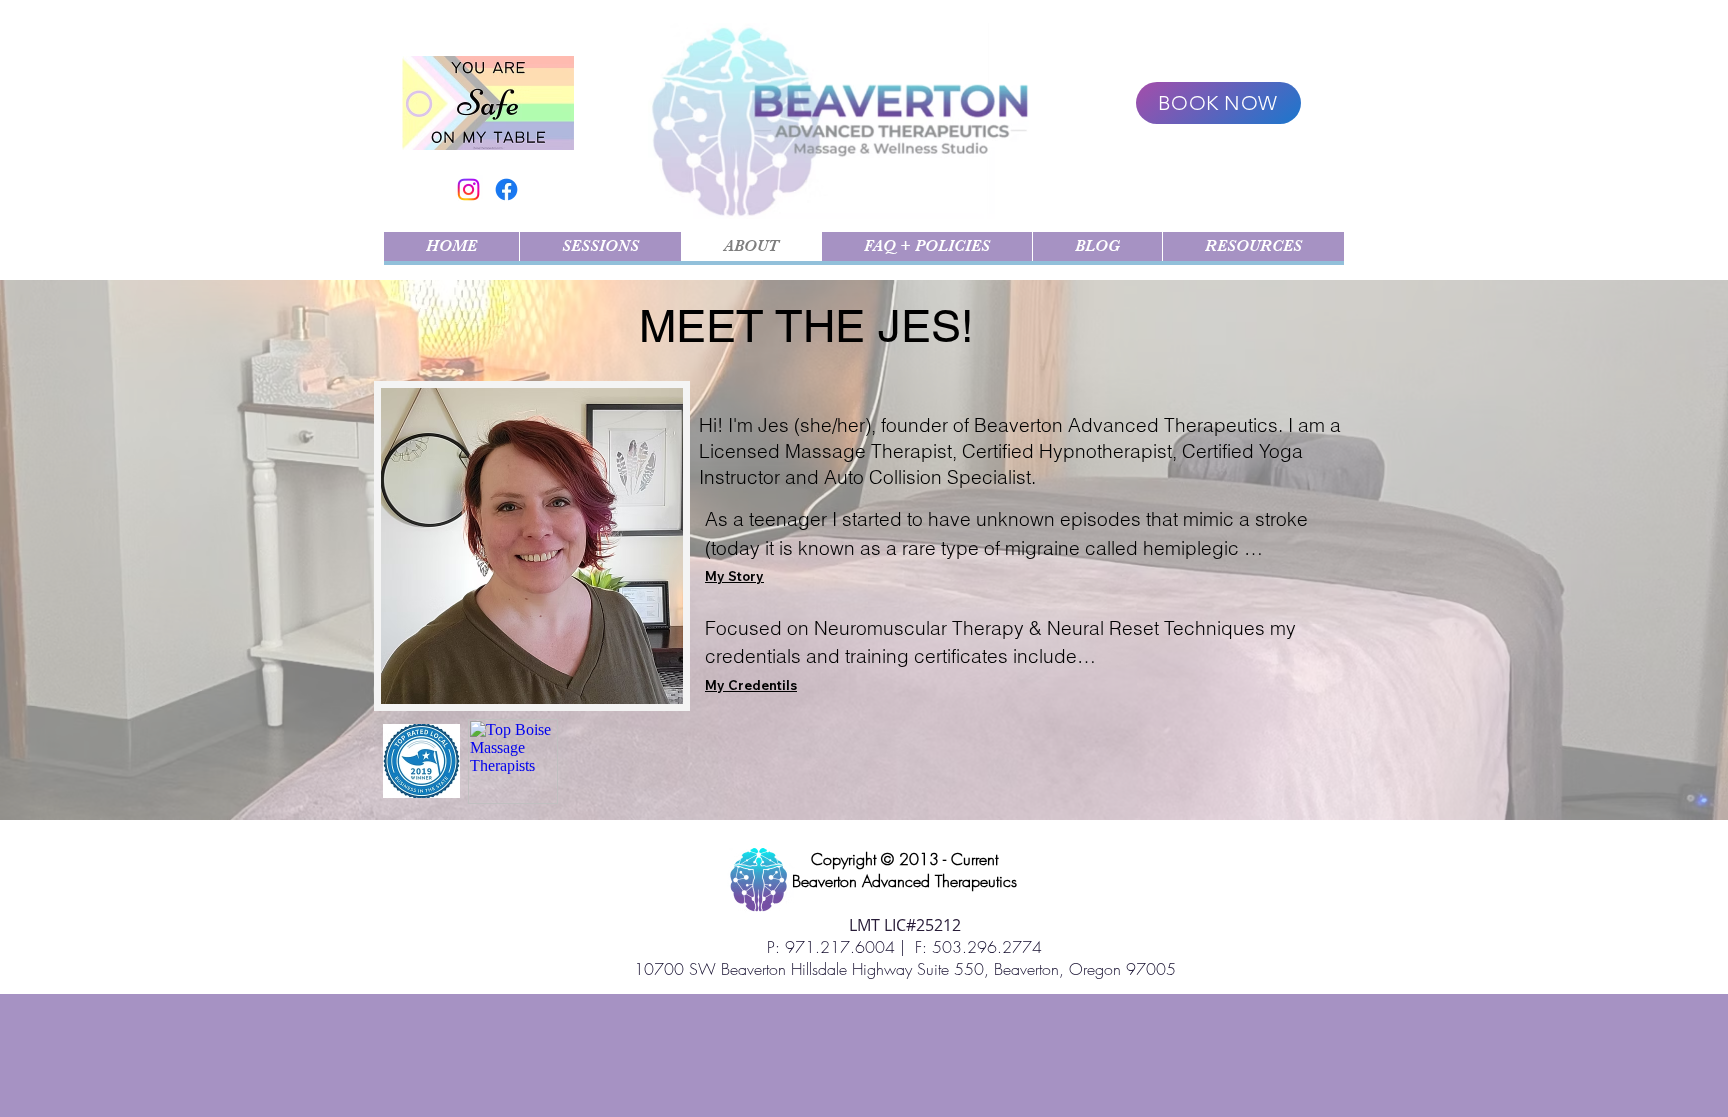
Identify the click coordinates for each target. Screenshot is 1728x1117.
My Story (734, 576)
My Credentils (751, 685)
